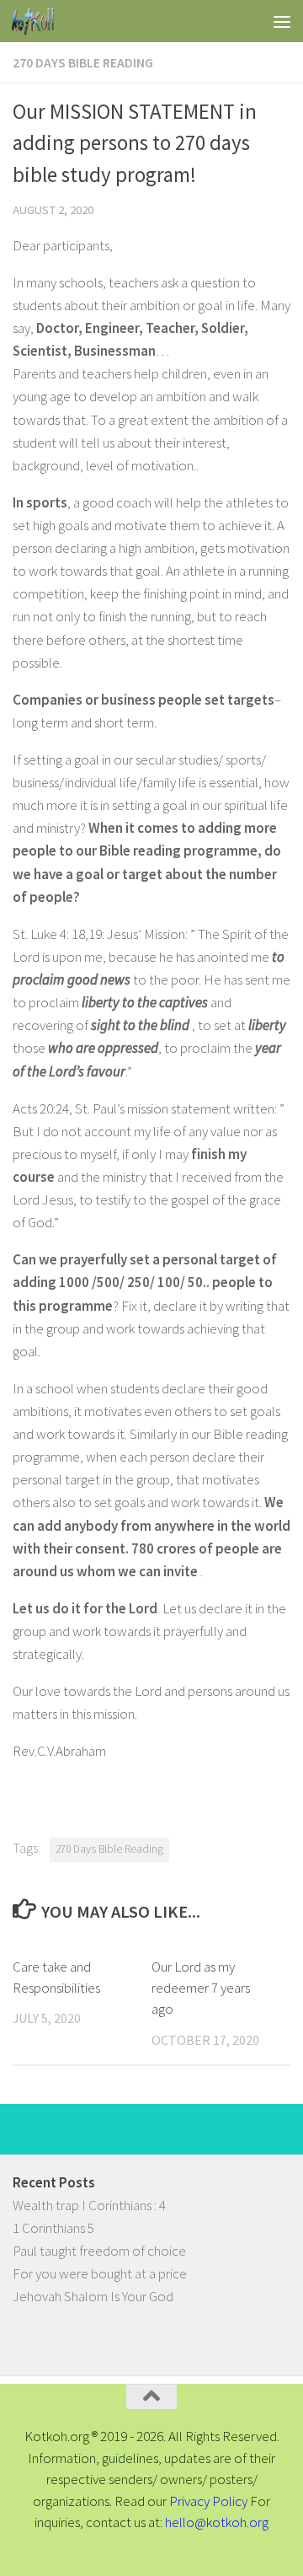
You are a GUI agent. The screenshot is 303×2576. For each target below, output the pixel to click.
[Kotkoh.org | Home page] (40, 21)
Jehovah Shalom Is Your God (93, 2296)
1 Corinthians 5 (53, 2228)
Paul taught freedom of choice (99, 2251)
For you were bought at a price (100, 2273)
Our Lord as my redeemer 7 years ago (201, 1988)
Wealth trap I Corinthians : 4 (89, 2205)
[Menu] (282, 21)
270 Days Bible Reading (83, 62)
